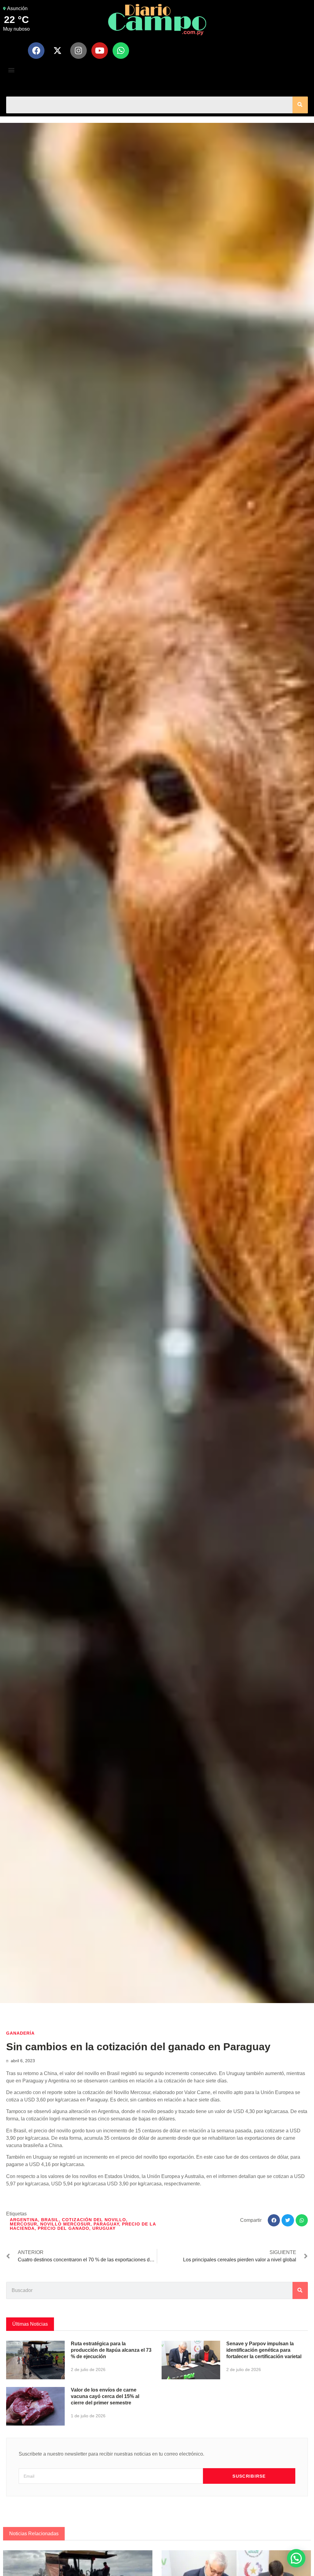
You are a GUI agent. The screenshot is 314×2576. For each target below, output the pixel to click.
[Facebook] (36, 51)
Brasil (50, 2220)
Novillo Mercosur (65, 2224)
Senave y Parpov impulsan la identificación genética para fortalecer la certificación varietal (264, 2350)
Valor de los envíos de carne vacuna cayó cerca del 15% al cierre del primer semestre (105, 2396)
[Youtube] (100, 51)
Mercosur (23, 2224)
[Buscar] (300, 105)
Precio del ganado (63, 2228)
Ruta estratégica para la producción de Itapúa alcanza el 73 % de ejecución (111, 2350)
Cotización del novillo (94, 2220)
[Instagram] (78, 51)
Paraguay (106, 2224)
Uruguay (104, 2228)
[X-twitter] (57, 51)
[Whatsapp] (121, 51)
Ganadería (20, 2033)
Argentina (24, 2220)
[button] (11, 70)
